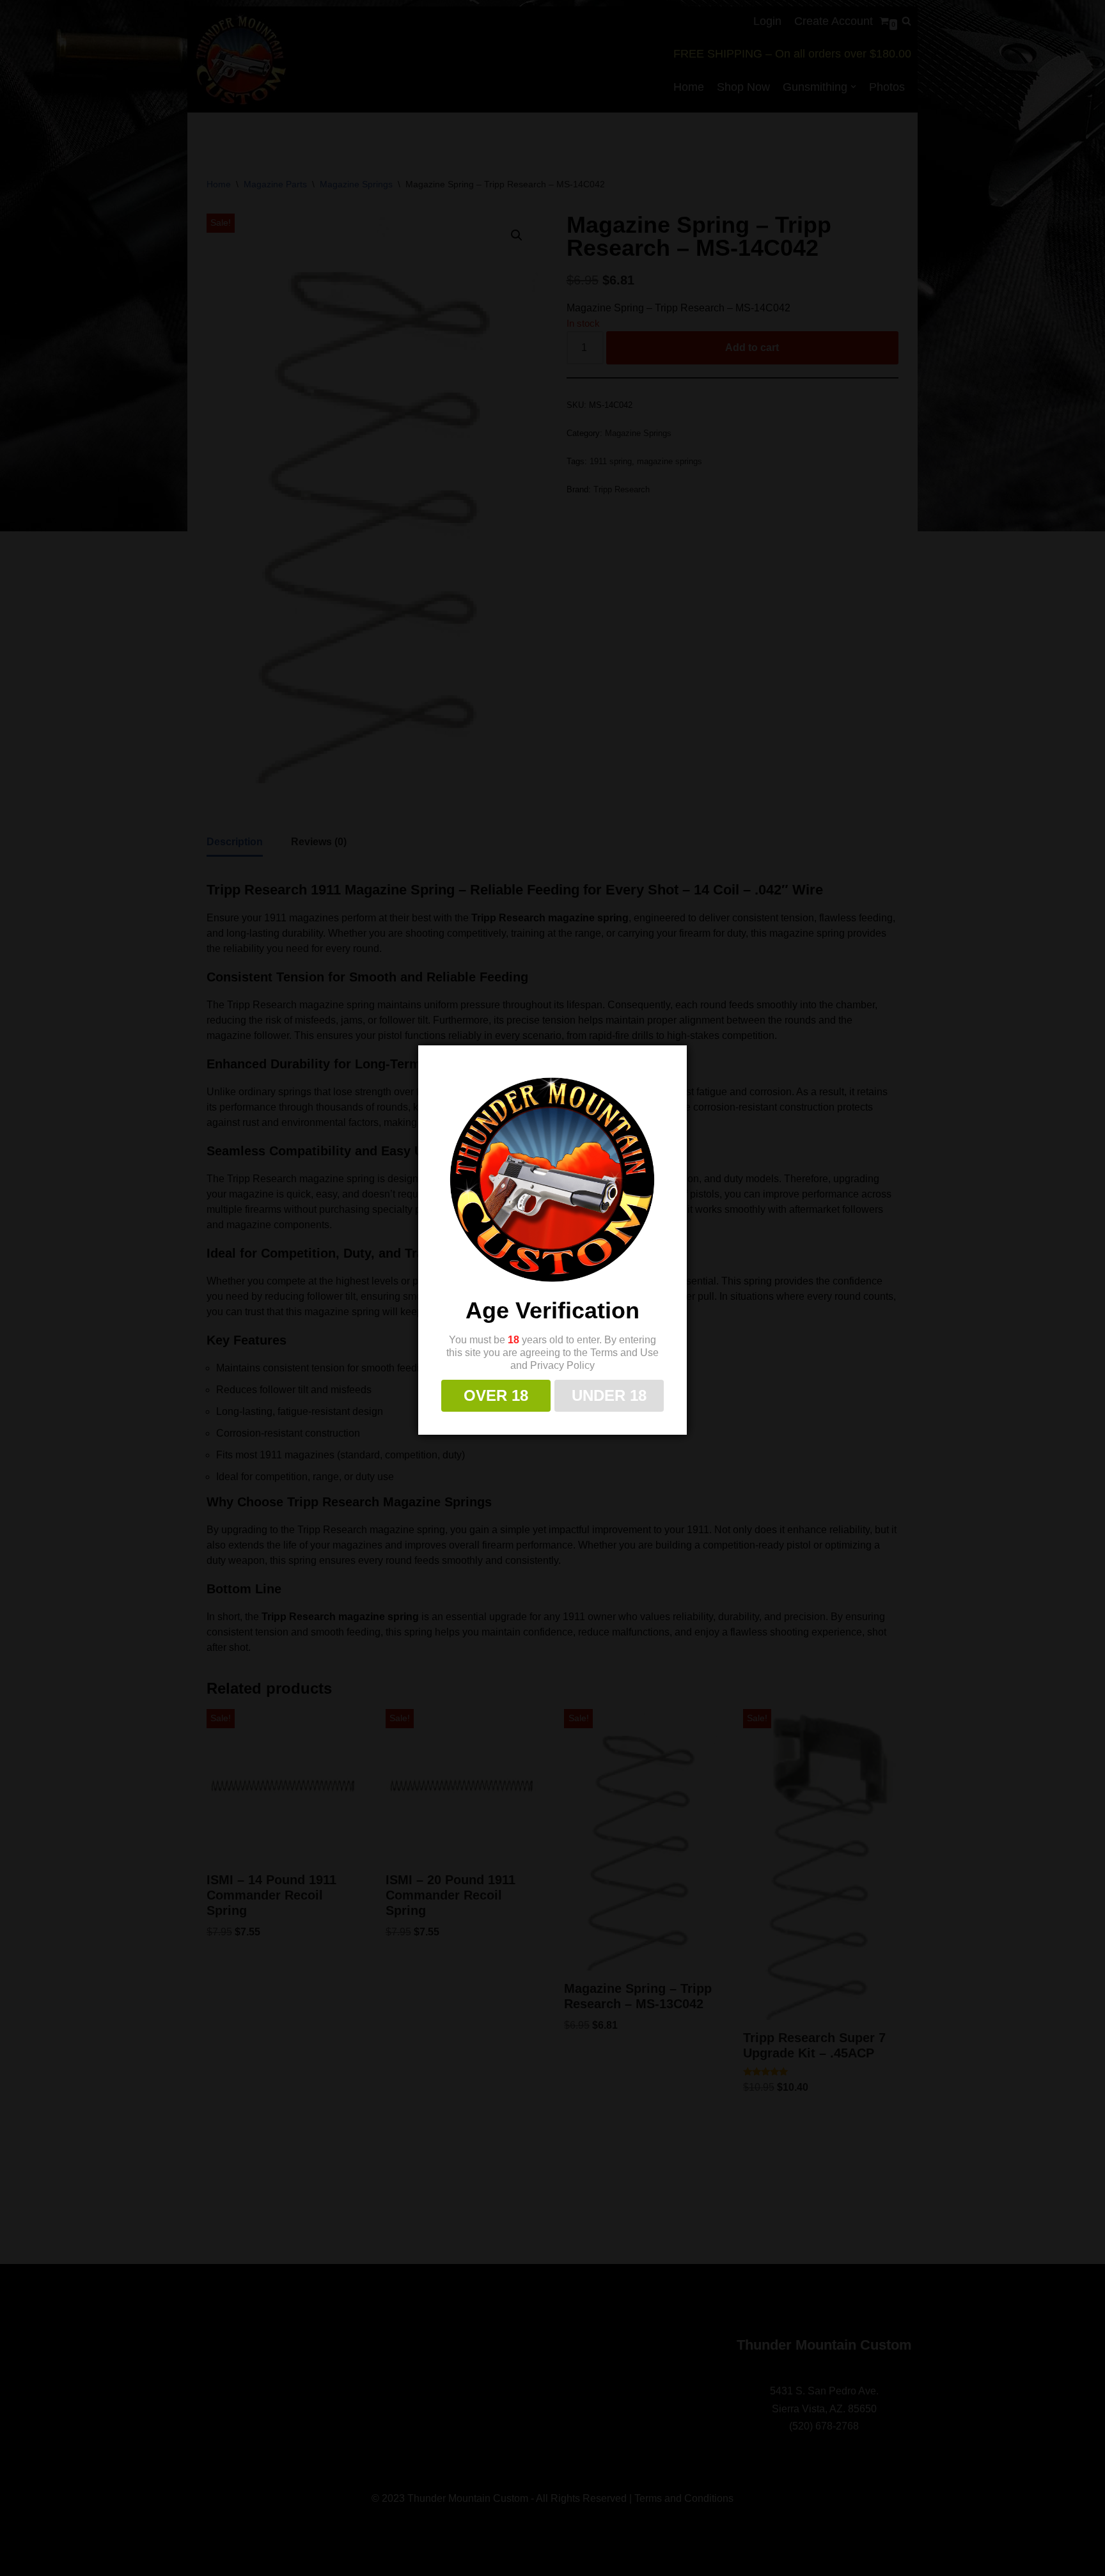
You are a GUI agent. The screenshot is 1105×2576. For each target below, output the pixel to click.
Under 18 (609, 1395)
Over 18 (496, 1395)
